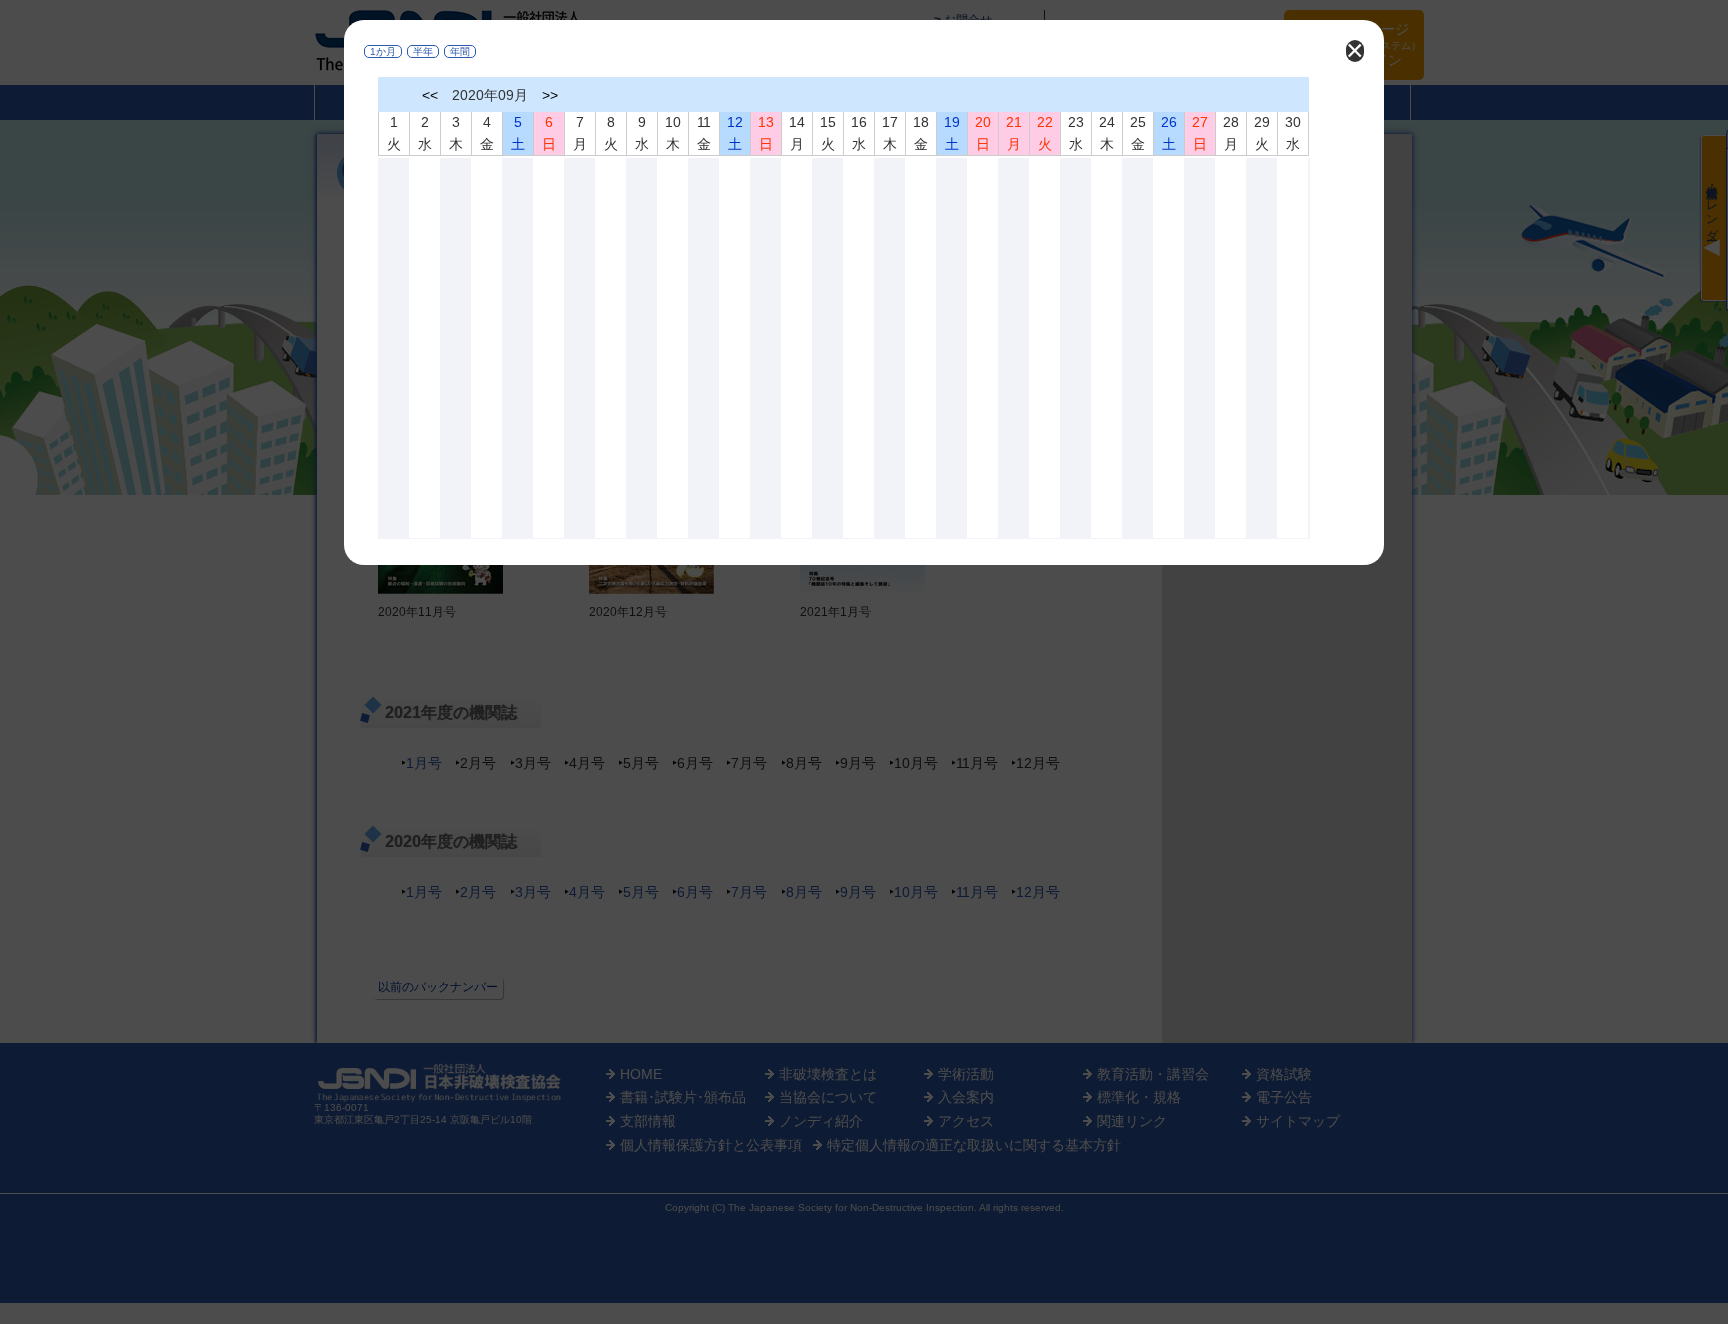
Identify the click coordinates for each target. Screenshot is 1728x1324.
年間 (460, 51)
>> (550, 95)
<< (430, 95)
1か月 (383, 51)
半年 (423, 51)
